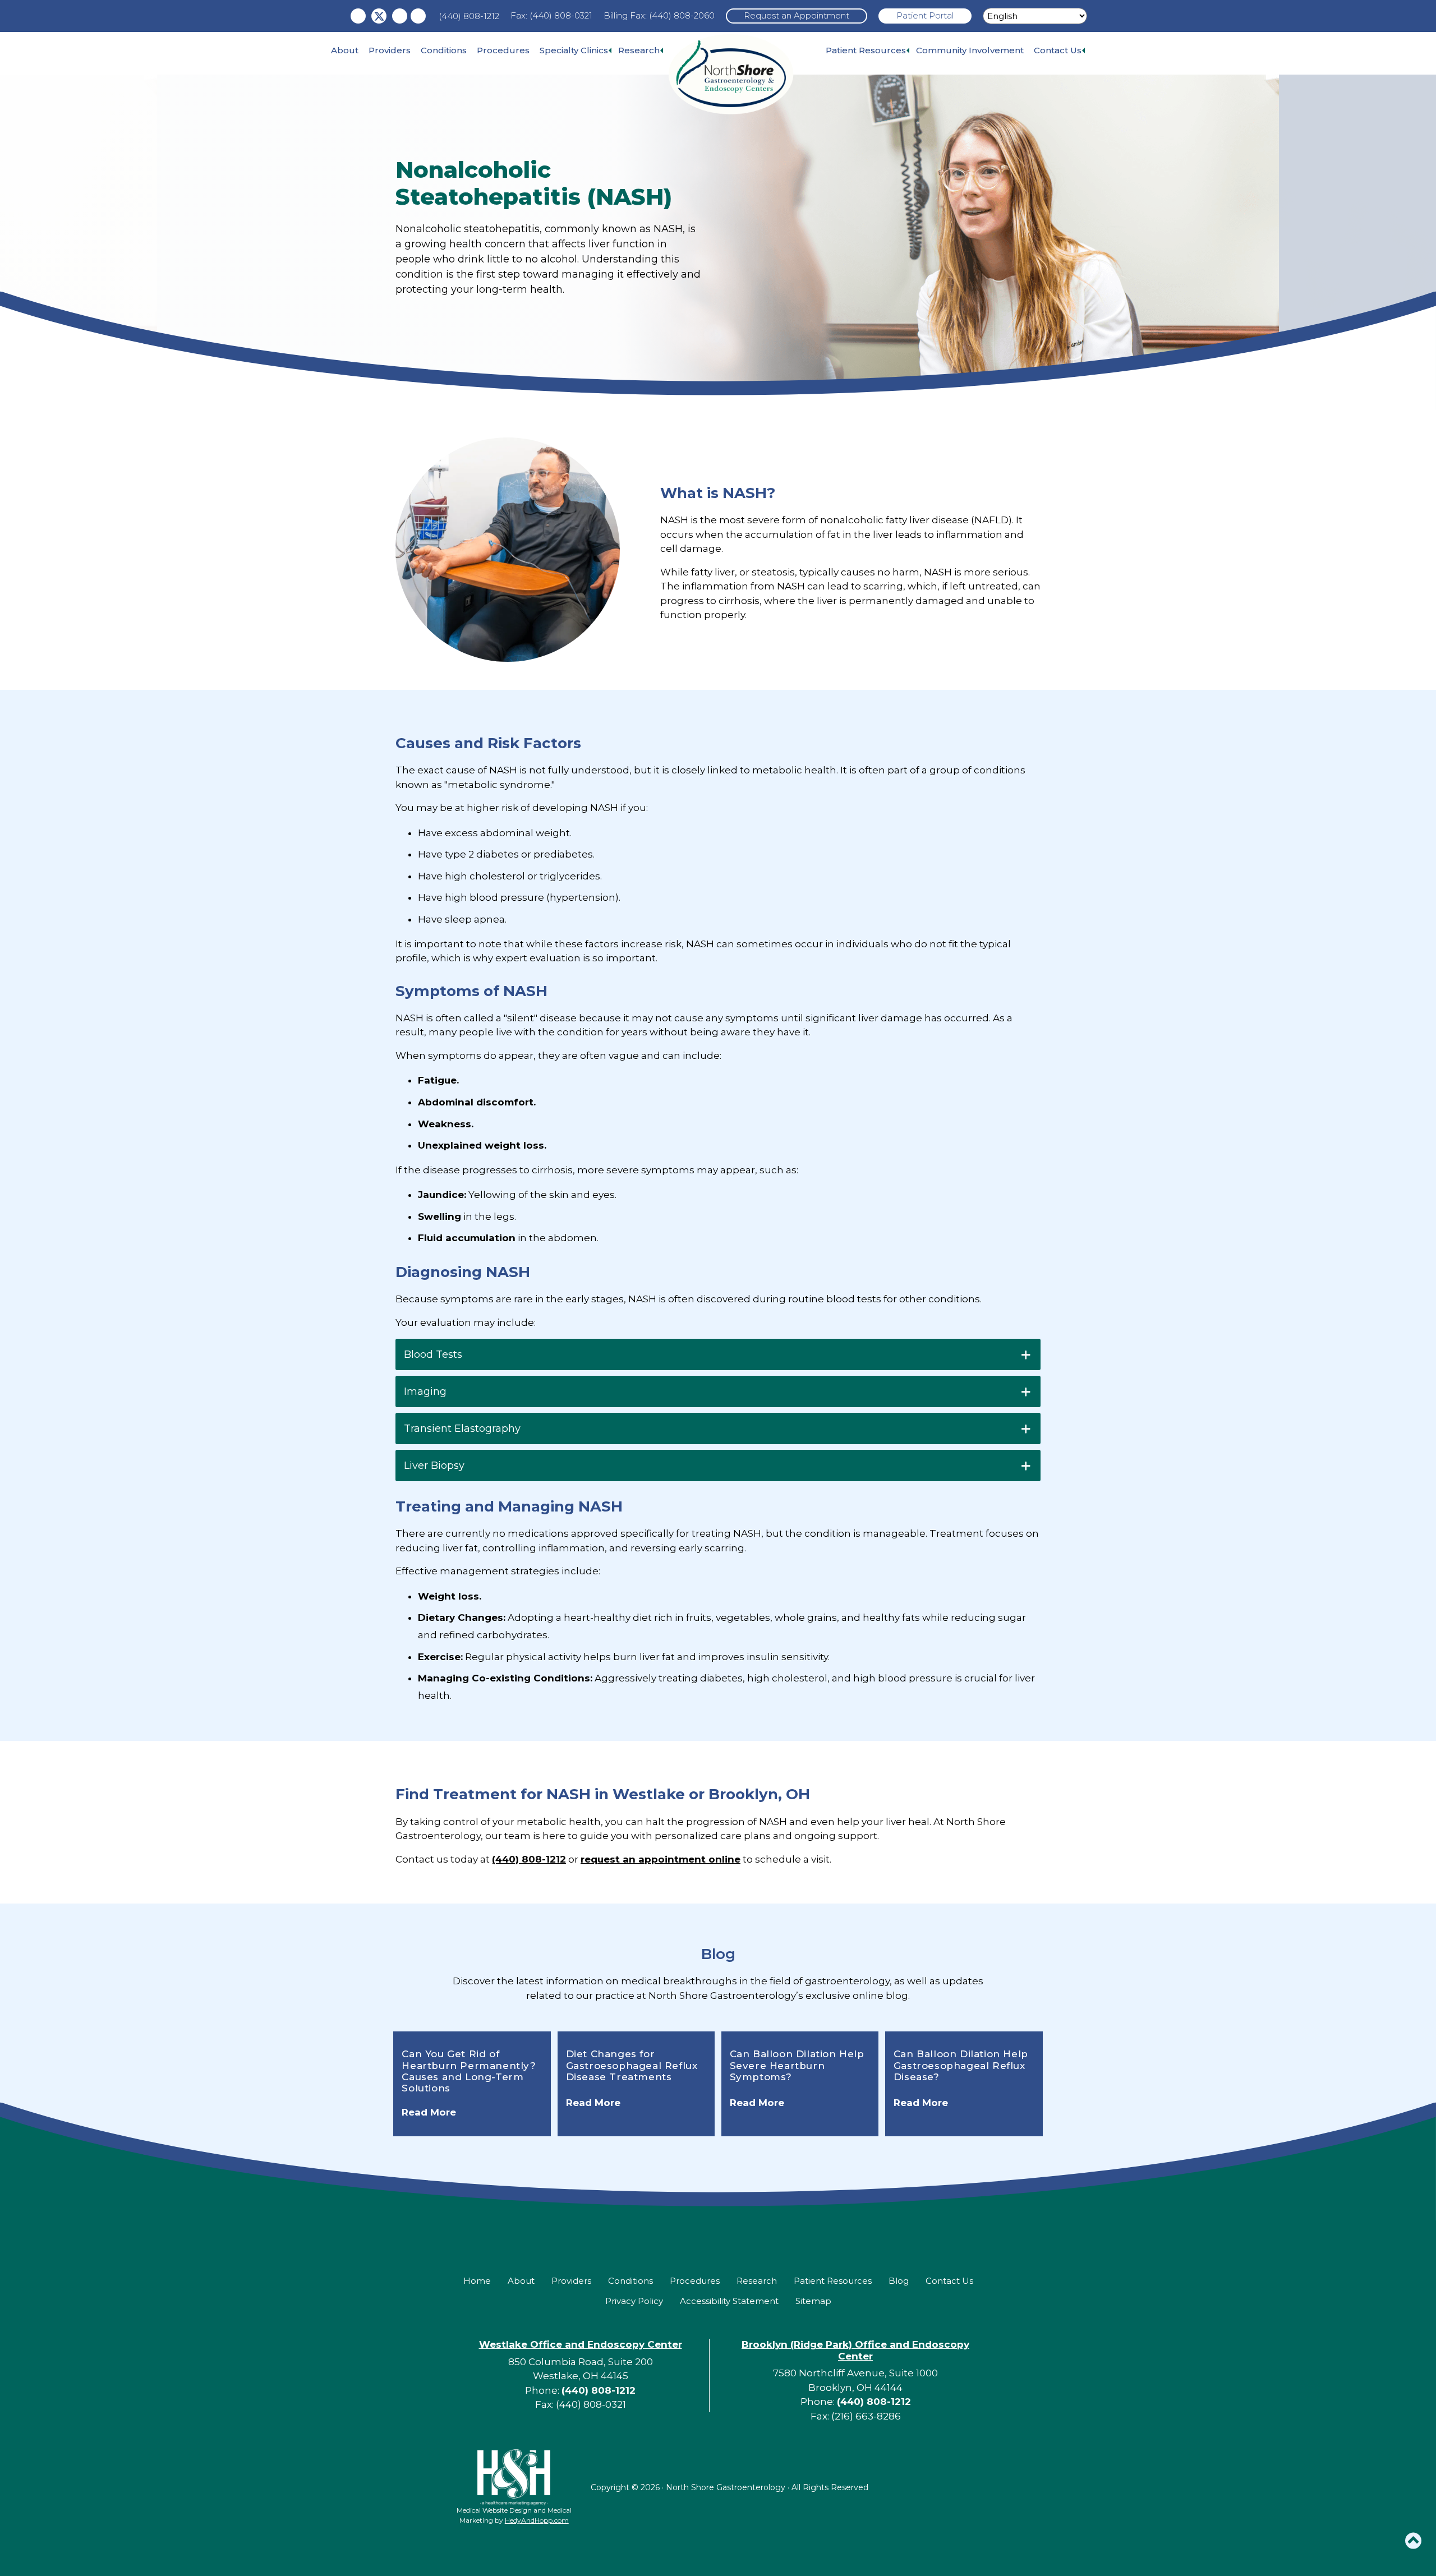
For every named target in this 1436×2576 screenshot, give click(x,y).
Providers (390, 50)
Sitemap (813, 2301)
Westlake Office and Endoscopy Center (581, 2344)
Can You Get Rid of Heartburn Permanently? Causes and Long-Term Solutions (469, 2071)
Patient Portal (925, 15)
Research (639, 50)
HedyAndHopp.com (537, 2520)
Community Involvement (970, 50)
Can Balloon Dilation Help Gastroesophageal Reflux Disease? (961, 2065)
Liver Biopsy (434, 1466)
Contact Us (1058, 50)
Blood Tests (433, 1354)
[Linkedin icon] (418, 16)
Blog (718, 1954)
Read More (429, 2112)
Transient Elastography (462, 1428)
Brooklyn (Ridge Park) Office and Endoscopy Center (855, 2350)
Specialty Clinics (574, 50)
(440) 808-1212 (469, 16)
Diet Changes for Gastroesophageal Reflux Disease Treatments (632, 2065)
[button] (1413, 2541)
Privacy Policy (634, 2301)
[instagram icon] (400, 16)
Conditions (444, 50)
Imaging (425, 1391)
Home (477, 2281)
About (345, 50)
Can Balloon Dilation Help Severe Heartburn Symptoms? (797, 2065)
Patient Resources (866, 50)
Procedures (503, 50)
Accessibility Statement (729, 2301)
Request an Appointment (797, 15)
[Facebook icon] (358, 16)
